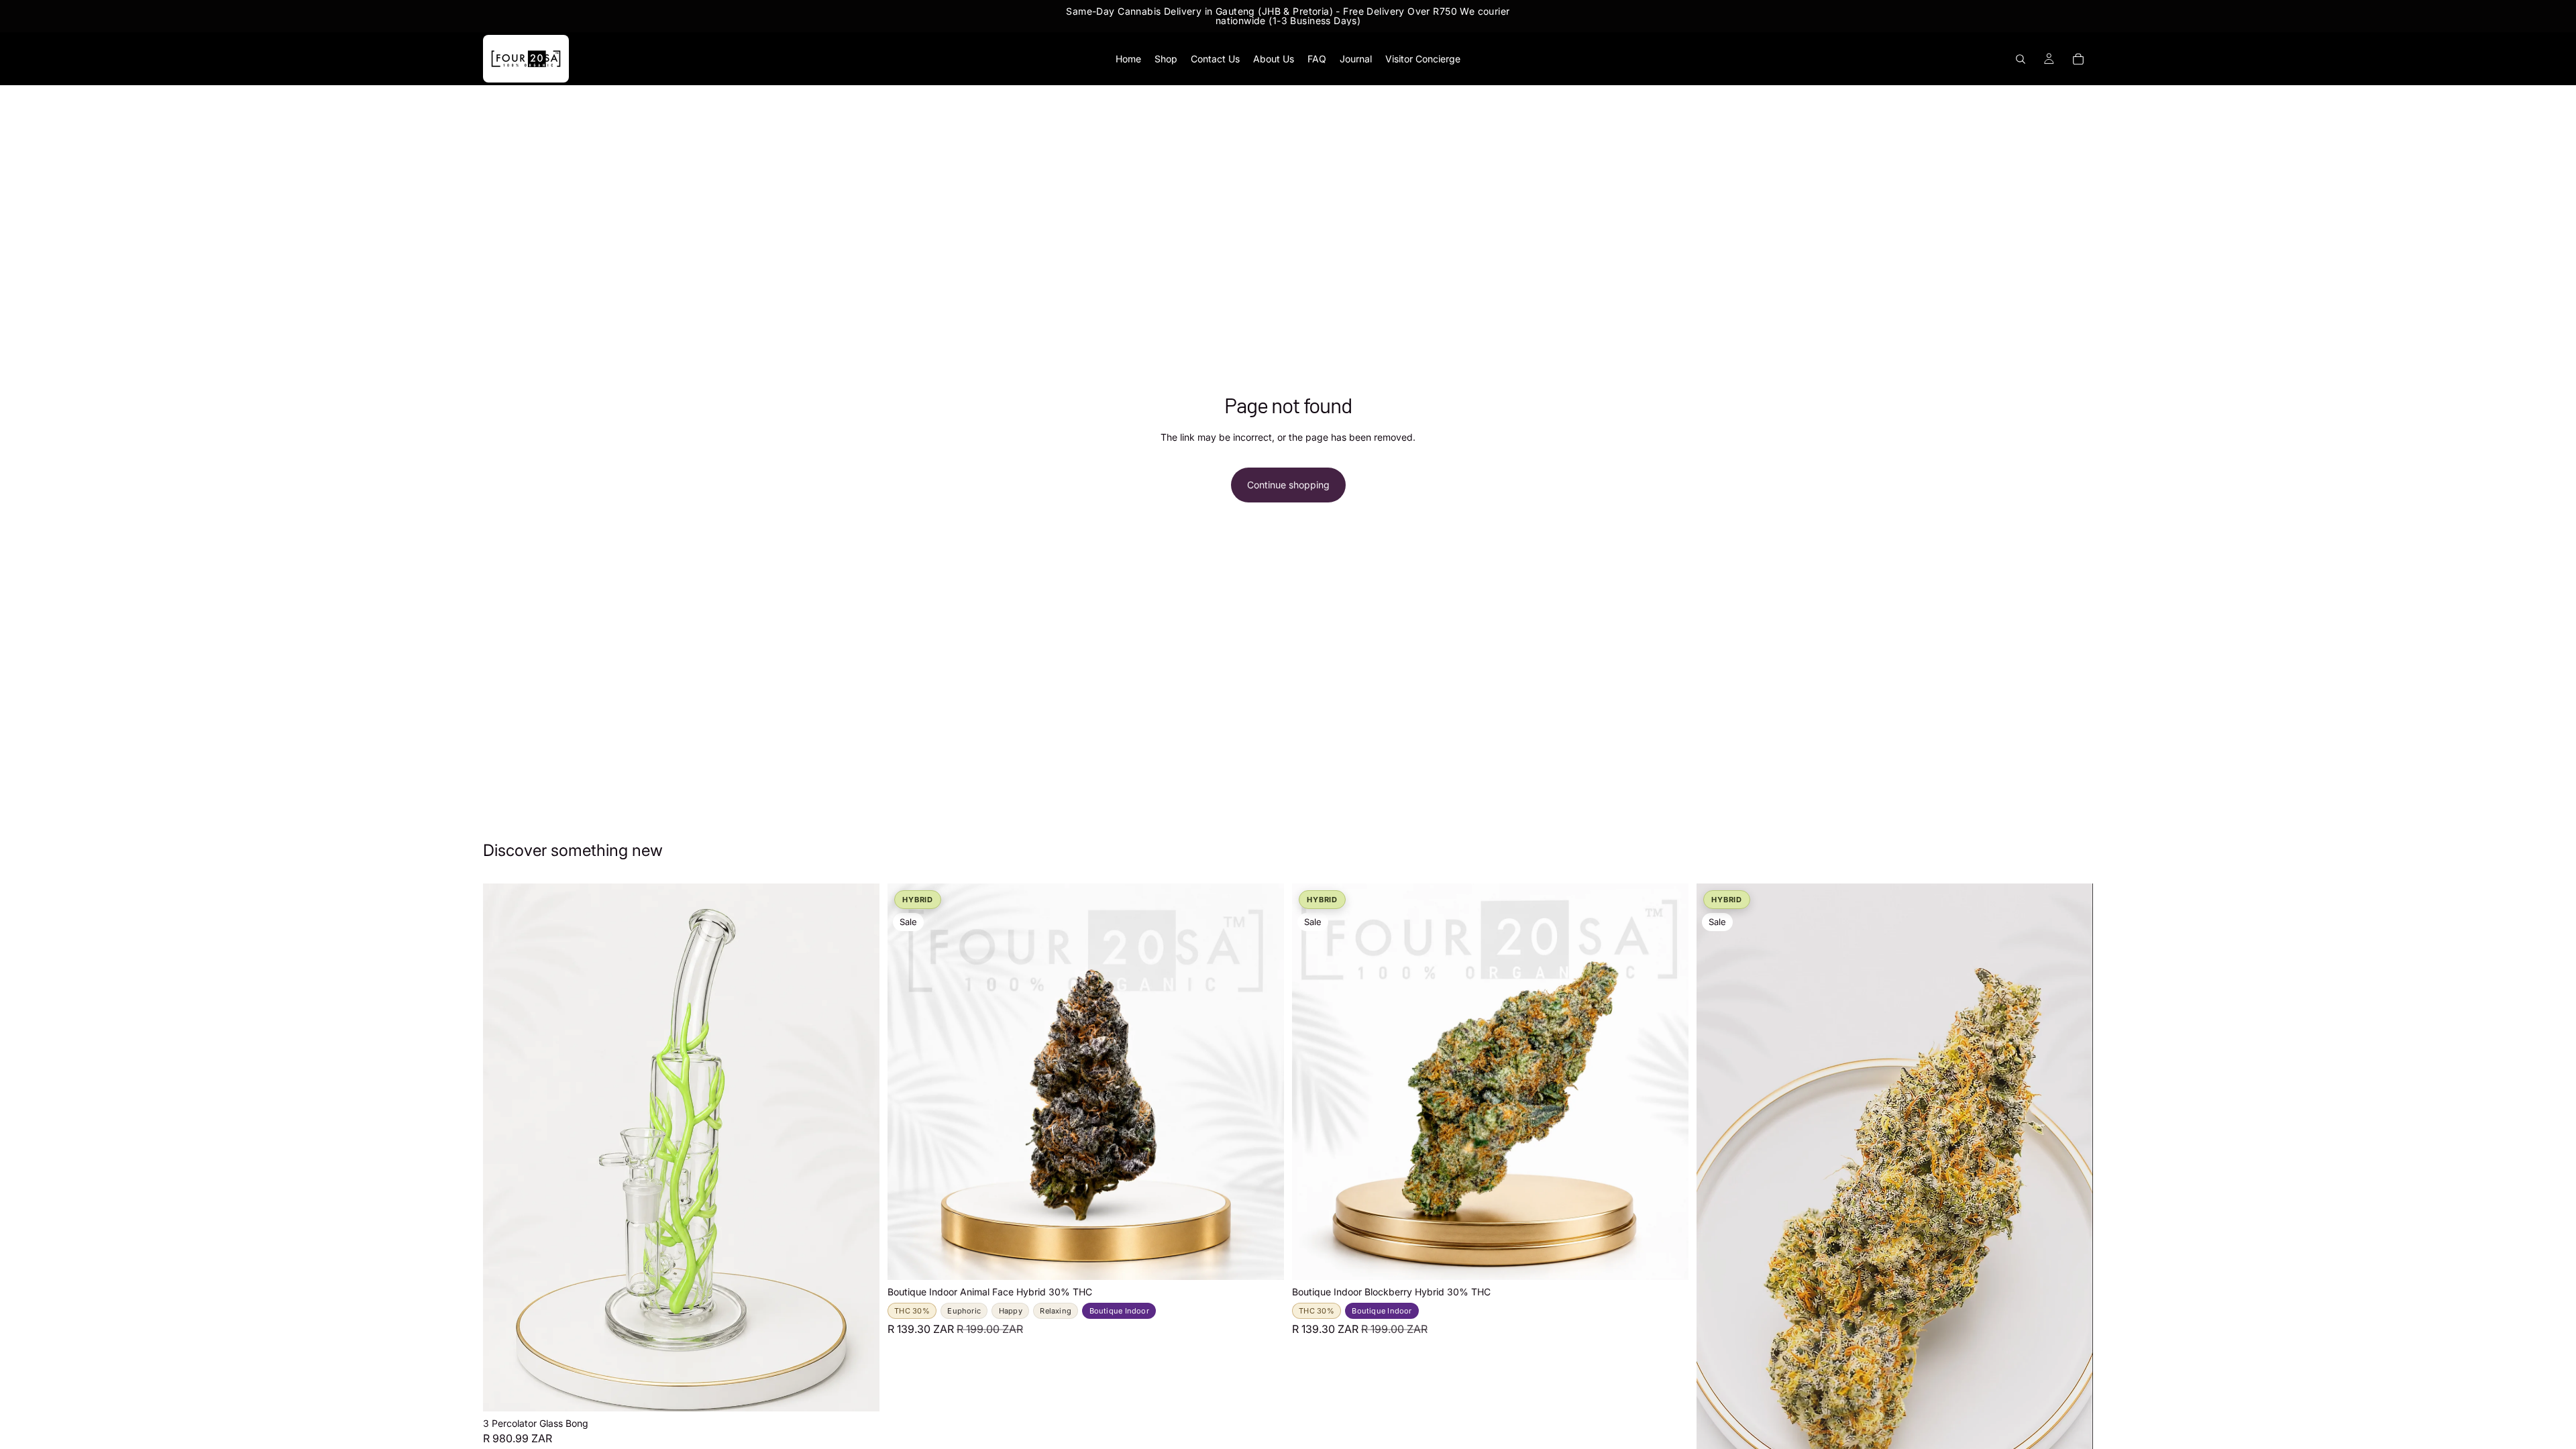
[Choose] (1263, 1260)
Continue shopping (1288, 485)
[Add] (859, 1391)
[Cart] (2078, 59)
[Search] (2021, 59)
